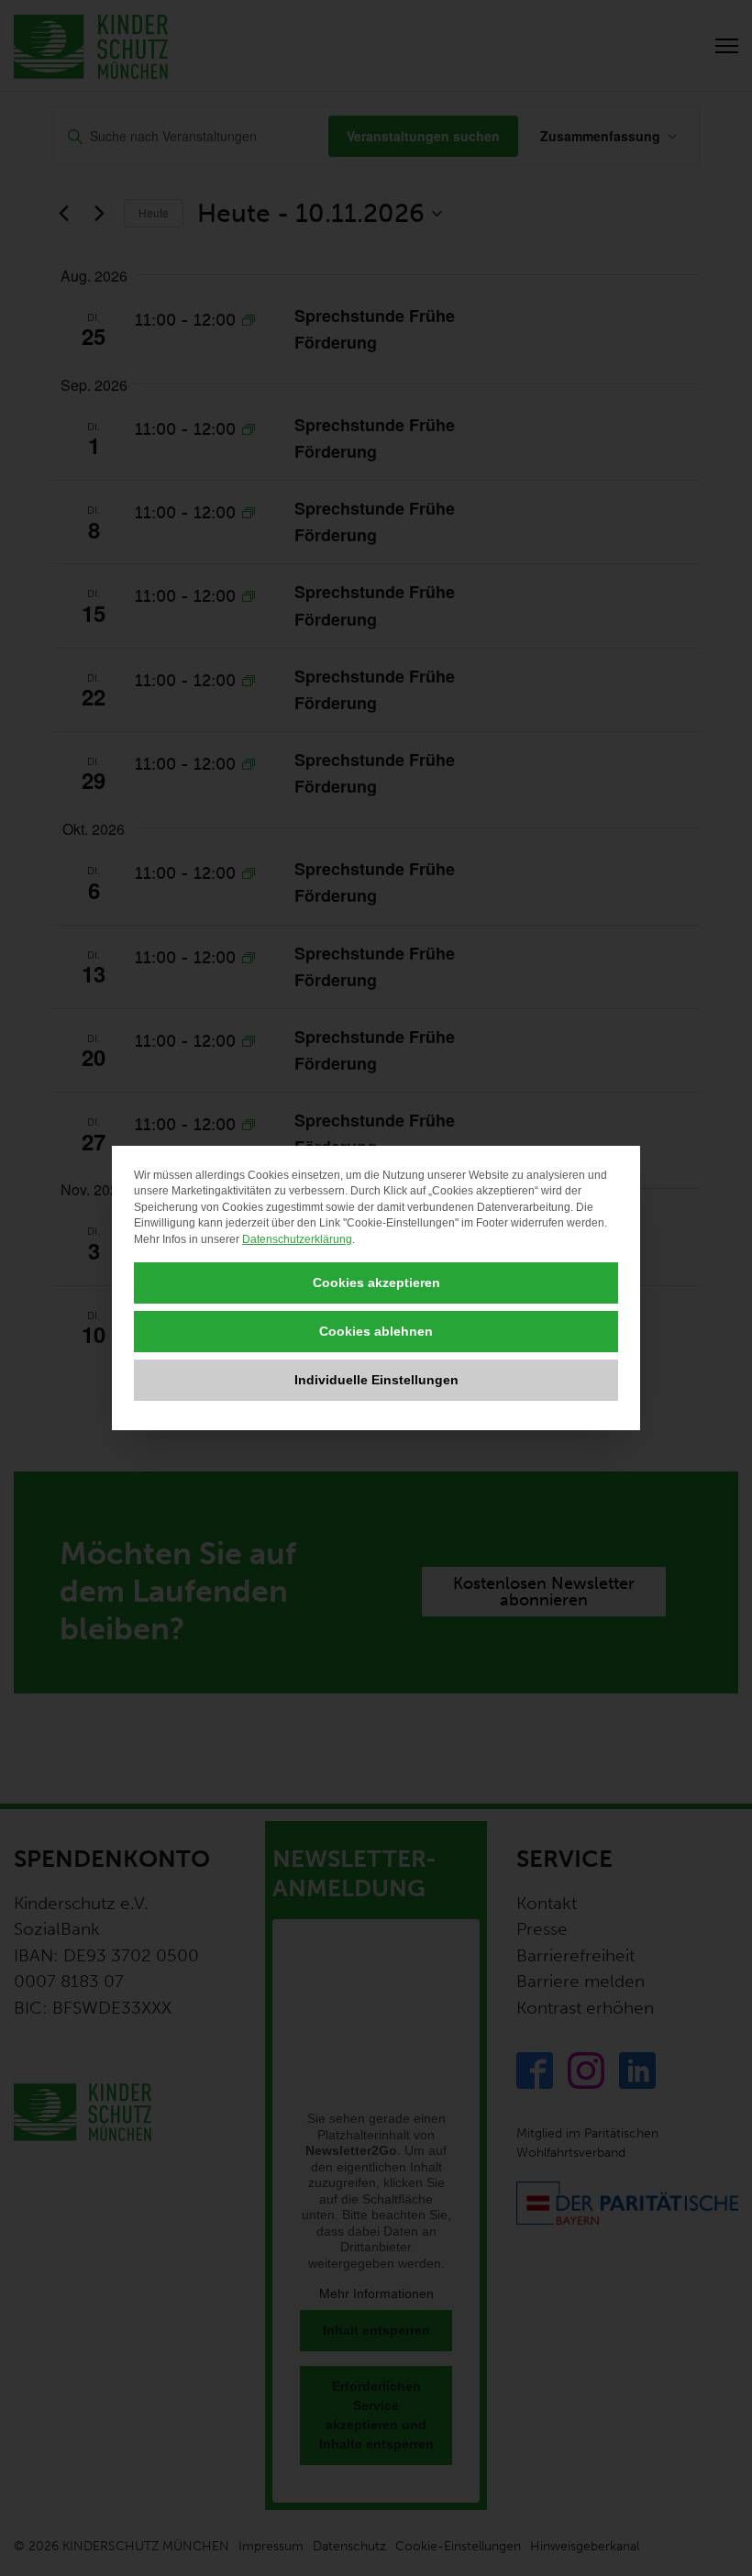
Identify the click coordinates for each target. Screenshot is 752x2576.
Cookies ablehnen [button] (376, 1331)
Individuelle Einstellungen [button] (376, 1380)
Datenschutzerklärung (297, 1239)
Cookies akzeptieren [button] (376, 1282)
